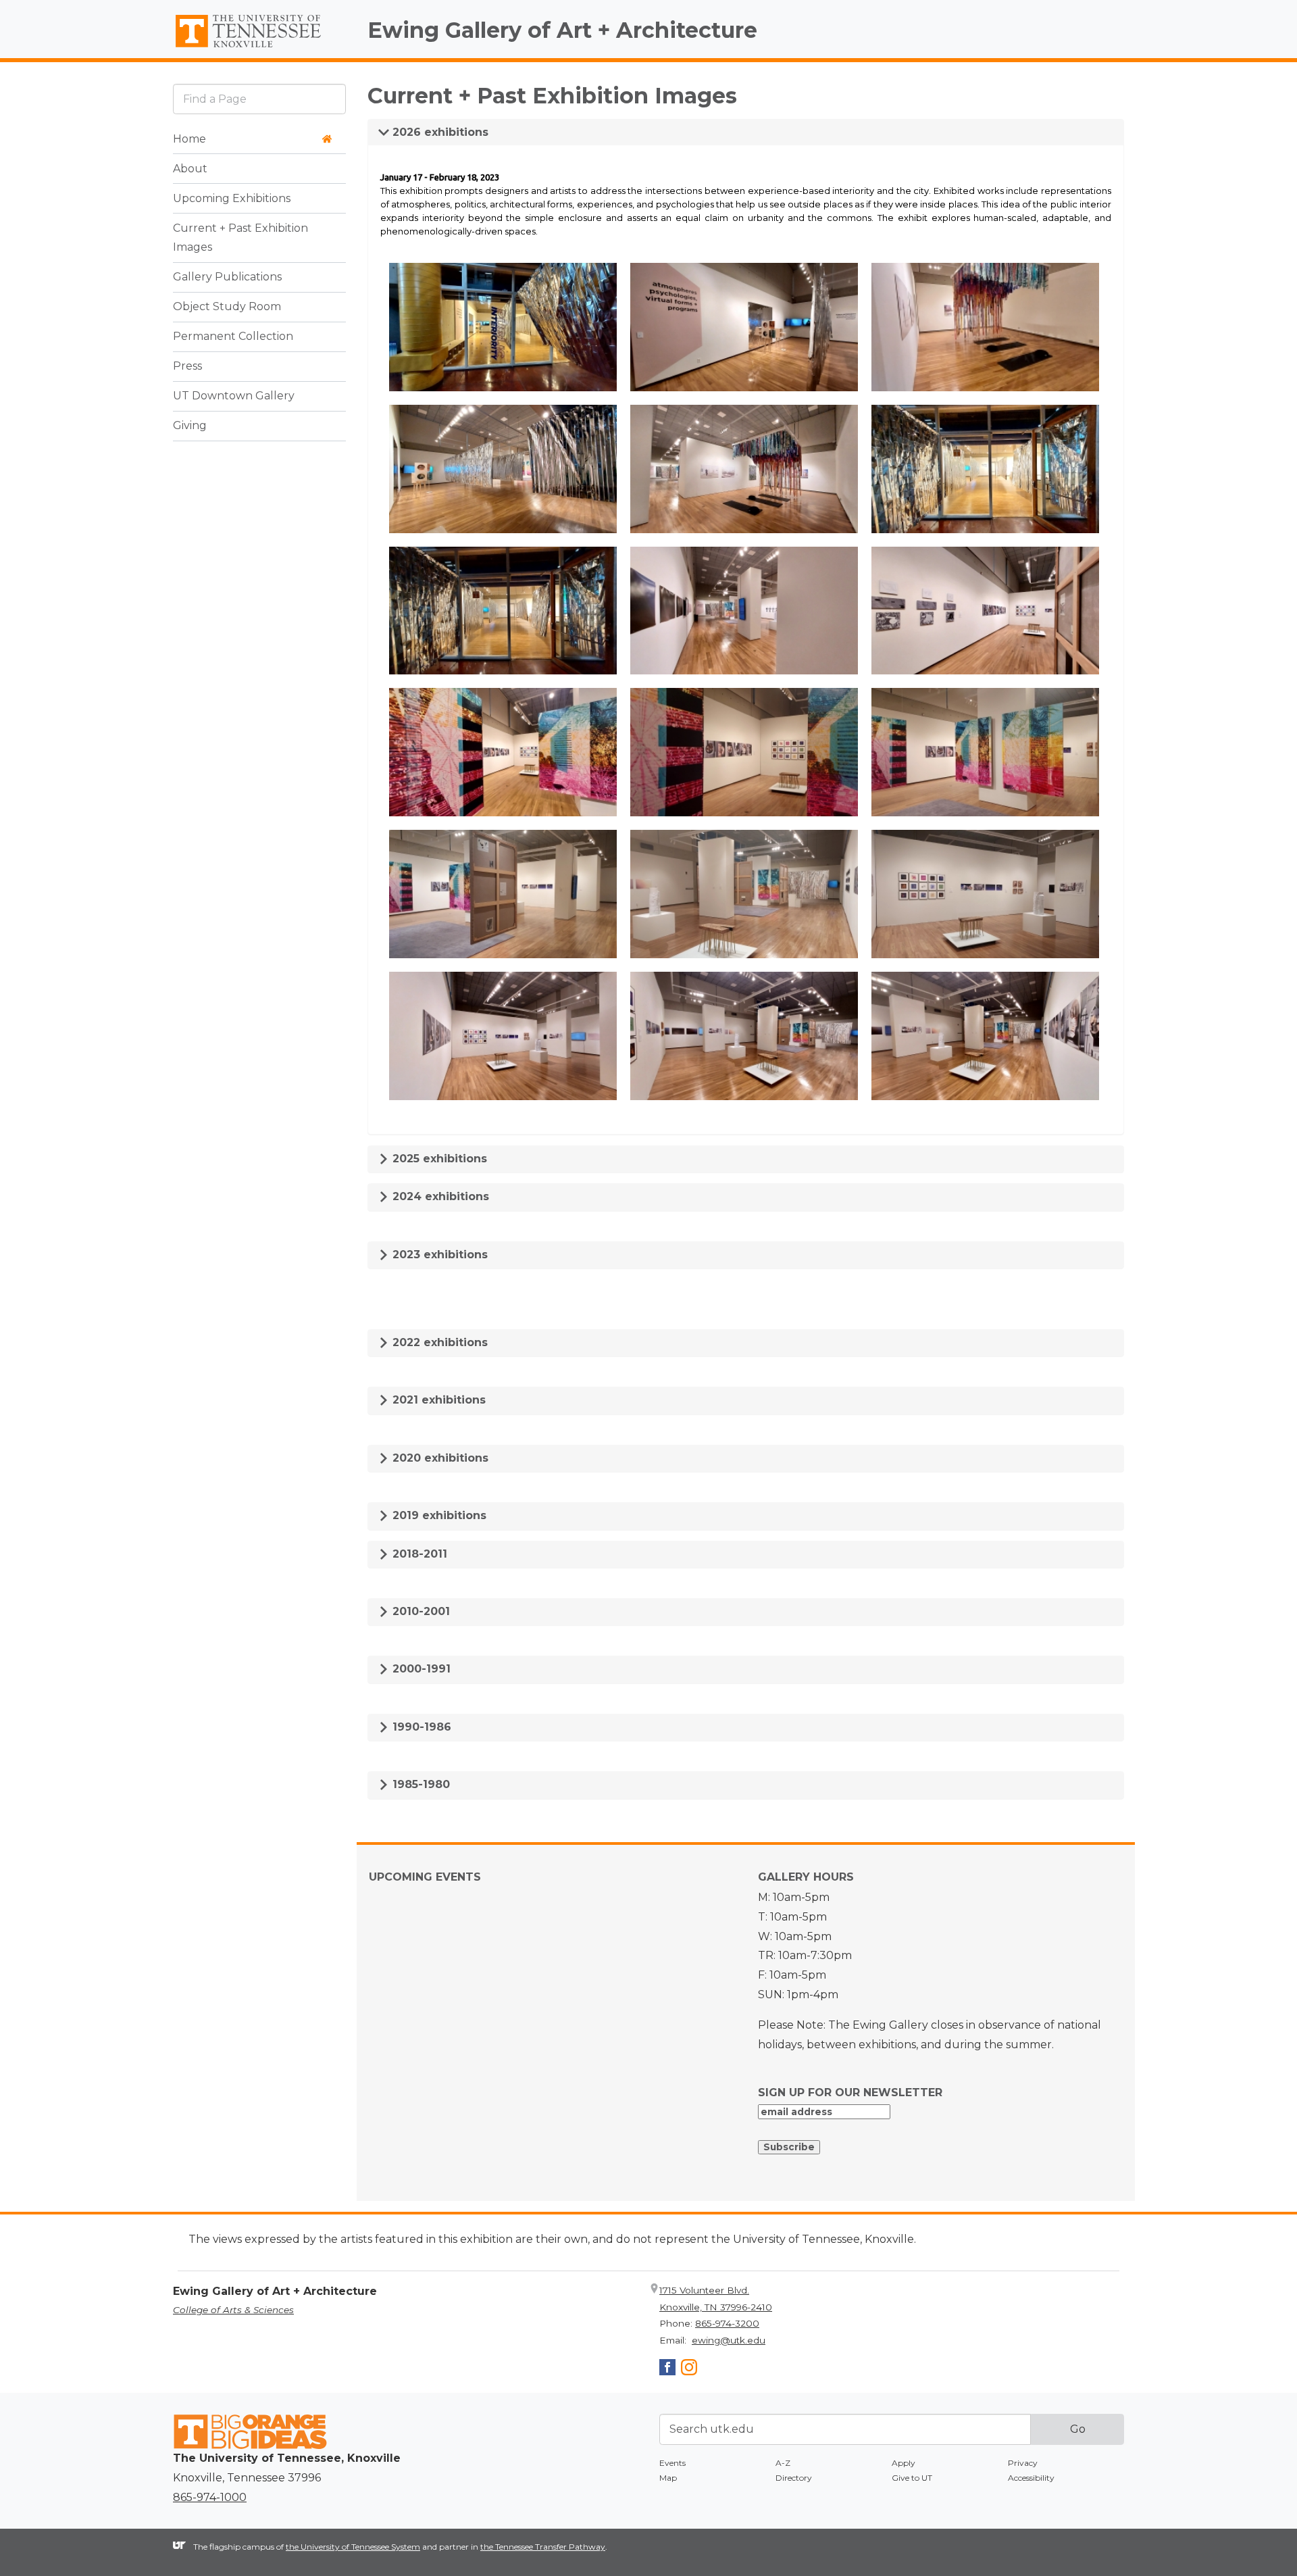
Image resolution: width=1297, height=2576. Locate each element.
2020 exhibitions (439, 1458)
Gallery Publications (227, 277)
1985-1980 (419, 1784)
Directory (794, 2478)
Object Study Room (227, 307)
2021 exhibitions (437, 1400)
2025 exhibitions (438, 1159)
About (190, 169)
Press (187, 367)
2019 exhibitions (438, 1515)
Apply (904, 2463)
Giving (190, 426)
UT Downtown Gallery (234, 396)
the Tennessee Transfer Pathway (543, 2547)
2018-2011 (418, 1554)
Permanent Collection (233, 337)
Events (672, 2463)
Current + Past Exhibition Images (240, 238)
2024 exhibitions (439, 1196)
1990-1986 (420, 1727)
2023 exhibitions (438, 1255)
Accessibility (1031, 2478)
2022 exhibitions (438, 1342)
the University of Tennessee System (353, 2547)
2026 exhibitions (439, 132)
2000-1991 (420, 1669)
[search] (259, 99)
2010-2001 (419, 1611)
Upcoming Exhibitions (232, 198)
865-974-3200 (727, 2323)
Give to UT (912, 2478)
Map (668, 2478)
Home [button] (189, 139)
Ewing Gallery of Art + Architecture (562, 30)
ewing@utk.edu (729, 2340)
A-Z (783, 2463)
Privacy (1023, 2463)
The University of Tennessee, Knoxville (259, 48)
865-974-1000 (210, 2497)
